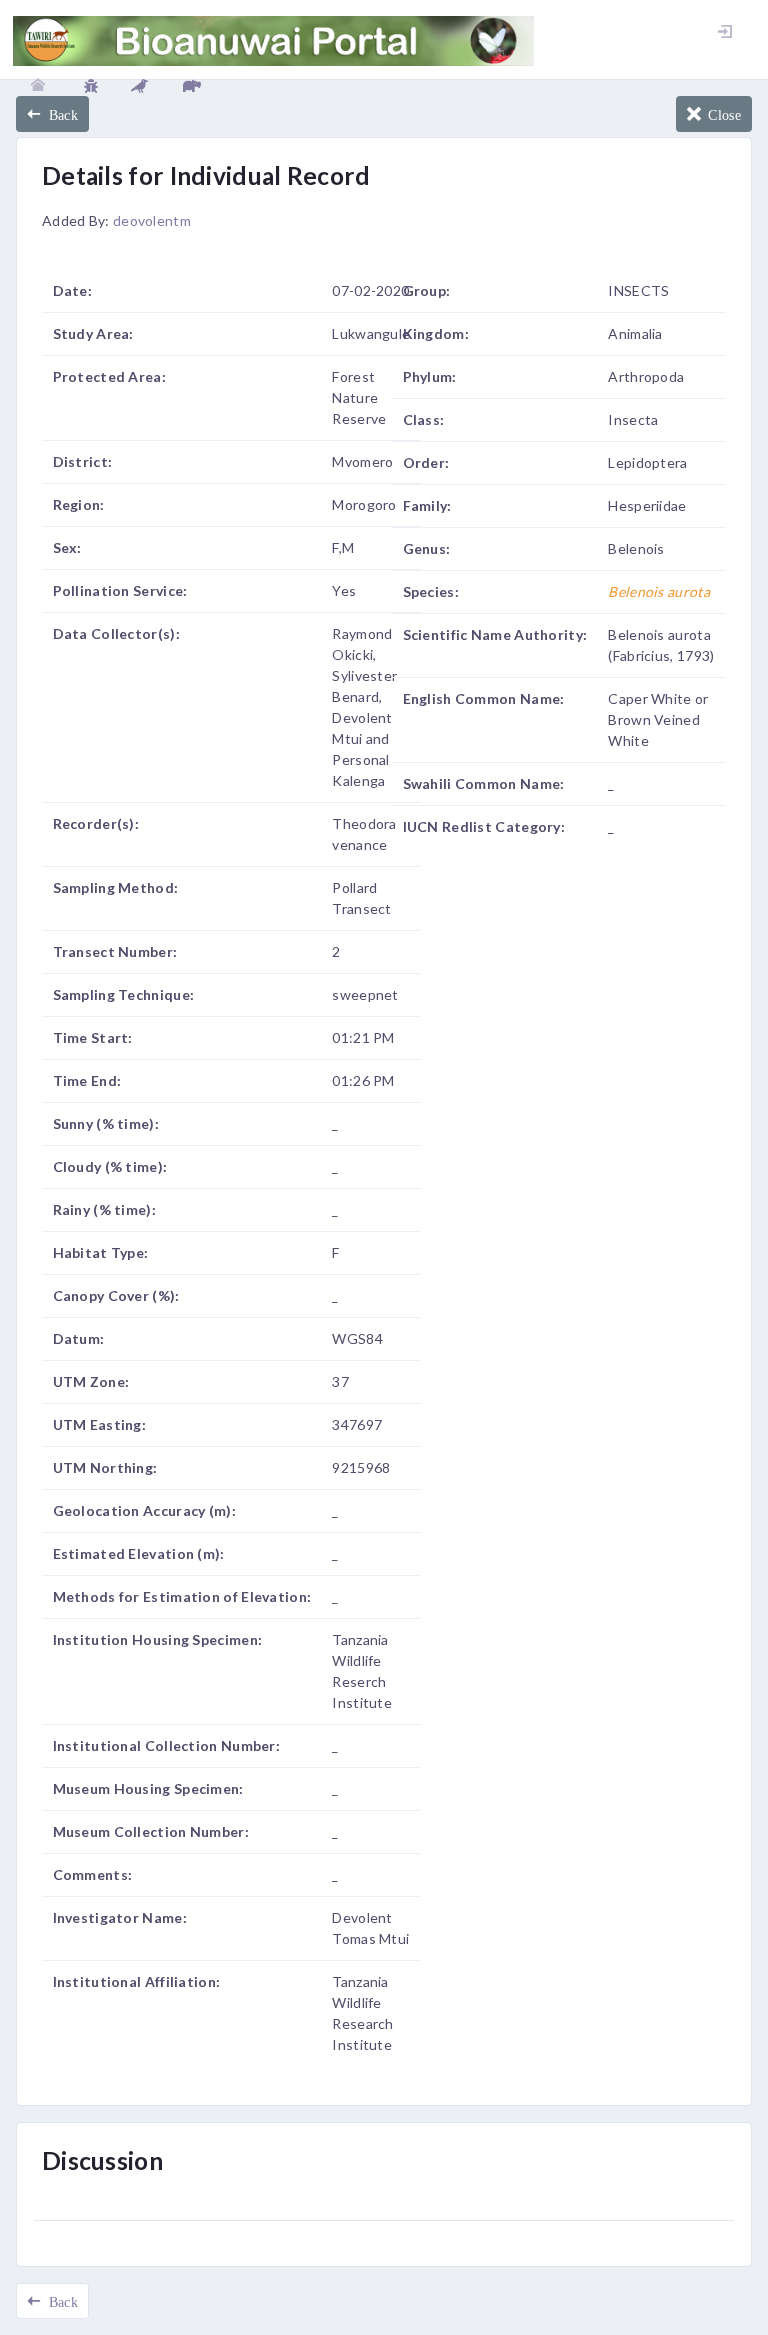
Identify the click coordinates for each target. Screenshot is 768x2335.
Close (721, 114)
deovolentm (152, 220)
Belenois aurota (659, 591)
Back (59, 114)
